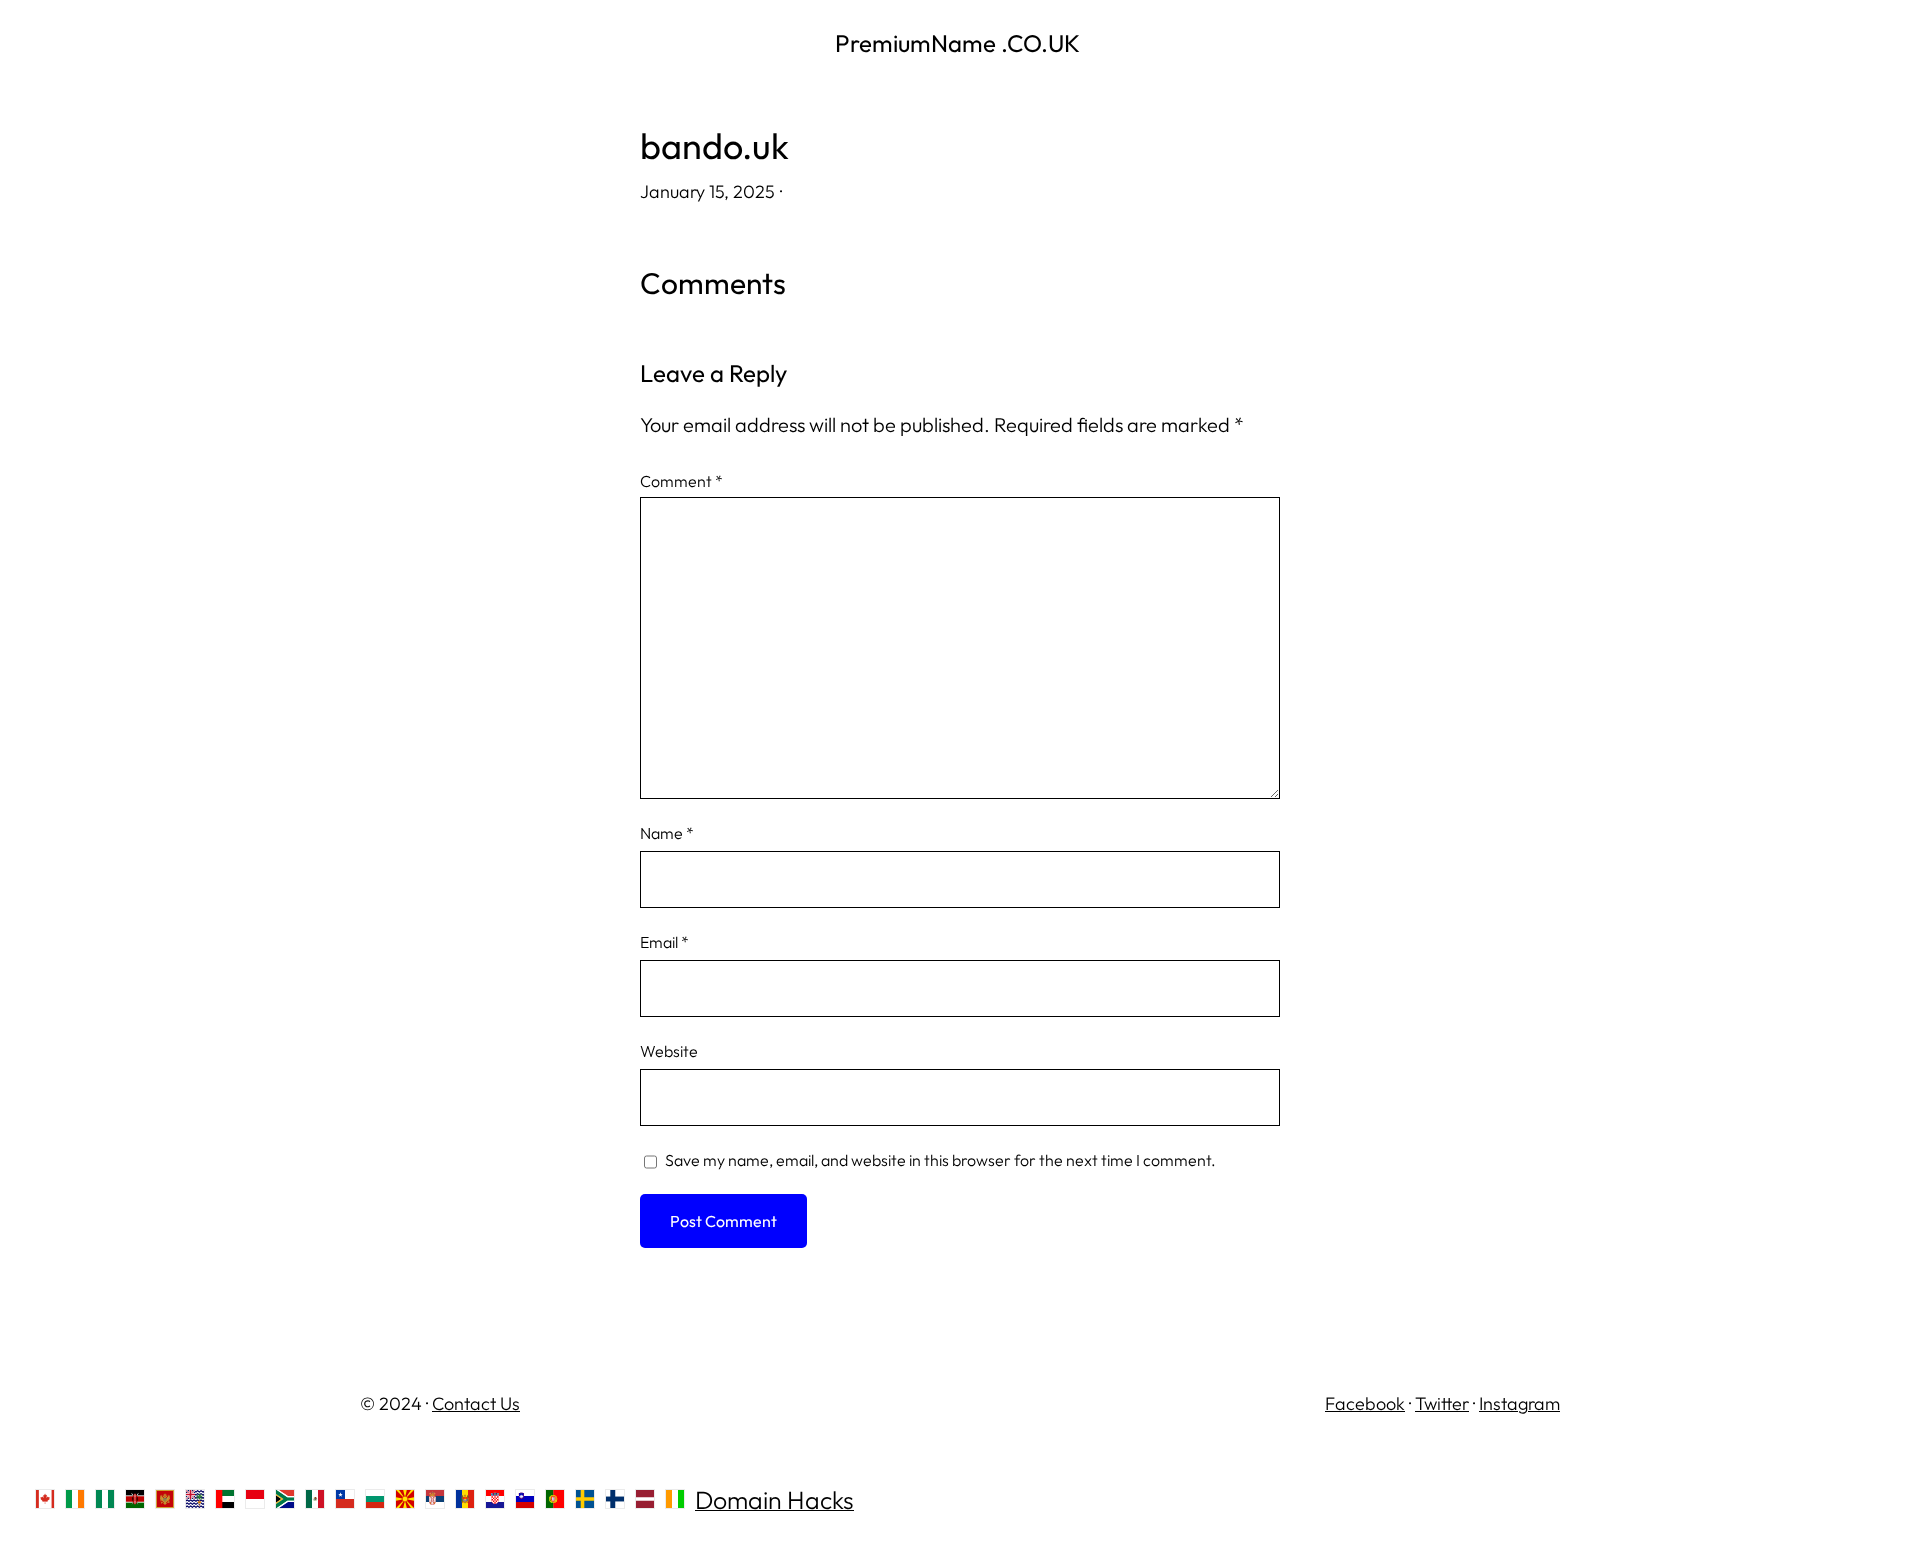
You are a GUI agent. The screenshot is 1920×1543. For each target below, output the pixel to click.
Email (664, 942)
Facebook (1365, 1403)
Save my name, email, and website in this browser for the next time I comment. (940, 1160)
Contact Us (476, 1403)
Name (667, 833)
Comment (681, 481)
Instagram (1519, 1403)
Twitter (1442, 1403)
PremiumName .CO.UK (960, 43)
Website (669, 1051)
